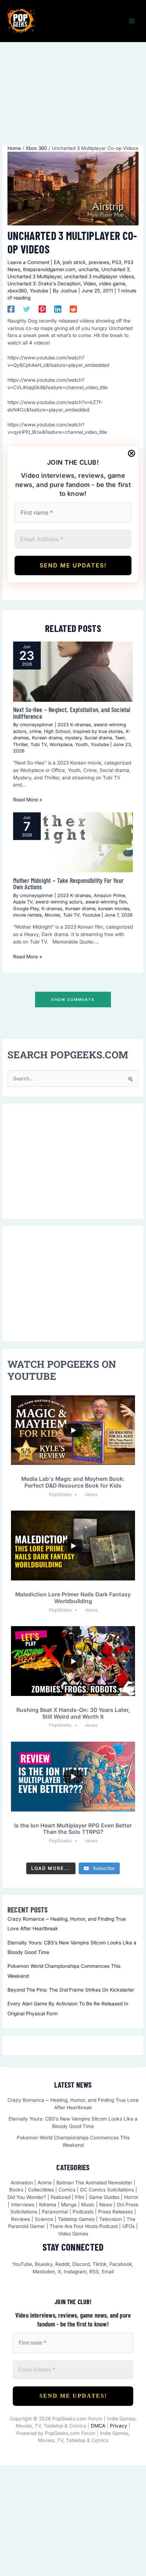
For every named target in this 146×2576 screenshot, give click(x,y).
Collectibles (41, 2190)
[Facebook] (11, 309)
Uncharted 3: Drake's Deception (44, 284)
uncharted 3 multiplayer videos (99, 276)
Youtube (39, 291)
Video (90, 284)
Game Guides (104, 2197)
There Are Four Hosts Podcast (84, 2226)
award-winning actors (59, 902)
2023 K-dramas (74, 725)
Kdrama (48, 2205)
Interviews (23, 2205)
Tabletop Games (76, 2219)
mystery (73, 738)
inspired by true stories (98, 731)
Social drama (98, 738)
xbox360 (17, 291)
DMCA (98, 2426)
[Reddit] (73, 309)
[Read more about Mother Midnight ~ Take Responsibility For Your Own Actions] (73, 842)
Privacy (119, 2426)
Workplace (61, 744)
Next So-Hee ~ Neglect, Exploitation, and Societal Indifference (72, 713)
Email (108, 2272)
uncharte (88, 269)
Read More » (28, 800)
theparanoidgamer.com (49, 269)
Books (16, 2190)
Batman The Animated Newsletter (94, 2183)
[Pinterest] (42, 309)
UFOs (128, 2226)
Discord (81, 2264)
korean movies (114, 909)
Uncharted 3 (115, 269)
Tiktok (100, 2264)
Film (80, 2197)
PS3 (117, 262)
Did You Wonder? (27, 2197)
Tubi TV (39, 744)
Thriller (20, 744)
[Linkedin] (58, 309)
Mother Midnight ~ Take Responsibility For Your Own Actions (68, 884)
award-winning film (106, 902)
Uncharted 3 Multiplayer (34, 276)
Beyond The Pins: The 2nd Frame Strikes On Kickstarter (71, 1990)
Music (88, 2205)
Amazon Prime (109, 895)
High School (57, 731)
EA (57, 262)
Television (111, 2219)
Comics (67, 2190)
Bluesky (44, 2264)
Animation (22, 2183)
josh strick (74, 262)
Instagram (75, 2272)
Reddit (62, 2264)
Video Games (73, 2234)
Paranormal (55, 2212)
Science (44, 2219)
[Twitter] (27, 309)
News (106, 2205)
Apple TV (23, 902)
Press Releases (116, 2212)
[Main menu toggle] (132, 21)
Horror (131, 2197)
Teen (120, 738)
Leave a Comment (28, 262)
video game (112, 284)
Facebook (121, 2264)
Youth (82, 744)
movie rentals (27, 915)
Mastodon (44, 2272)
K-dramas (52, 909)
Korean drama (47, 738)
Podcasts (83, 2212)
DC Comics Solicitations (107, 2190)
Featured (61, 2197)
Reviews (21, 2219)
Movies (52, 915)
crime (35, 731)
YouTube (22, 2264)
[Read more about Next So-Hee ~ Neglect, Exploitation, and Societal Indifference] (73, 671)
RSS (94, 2272)
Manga (69, 2205)
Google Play (26, 909)
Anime (45, 2183)
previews (99, 262)
